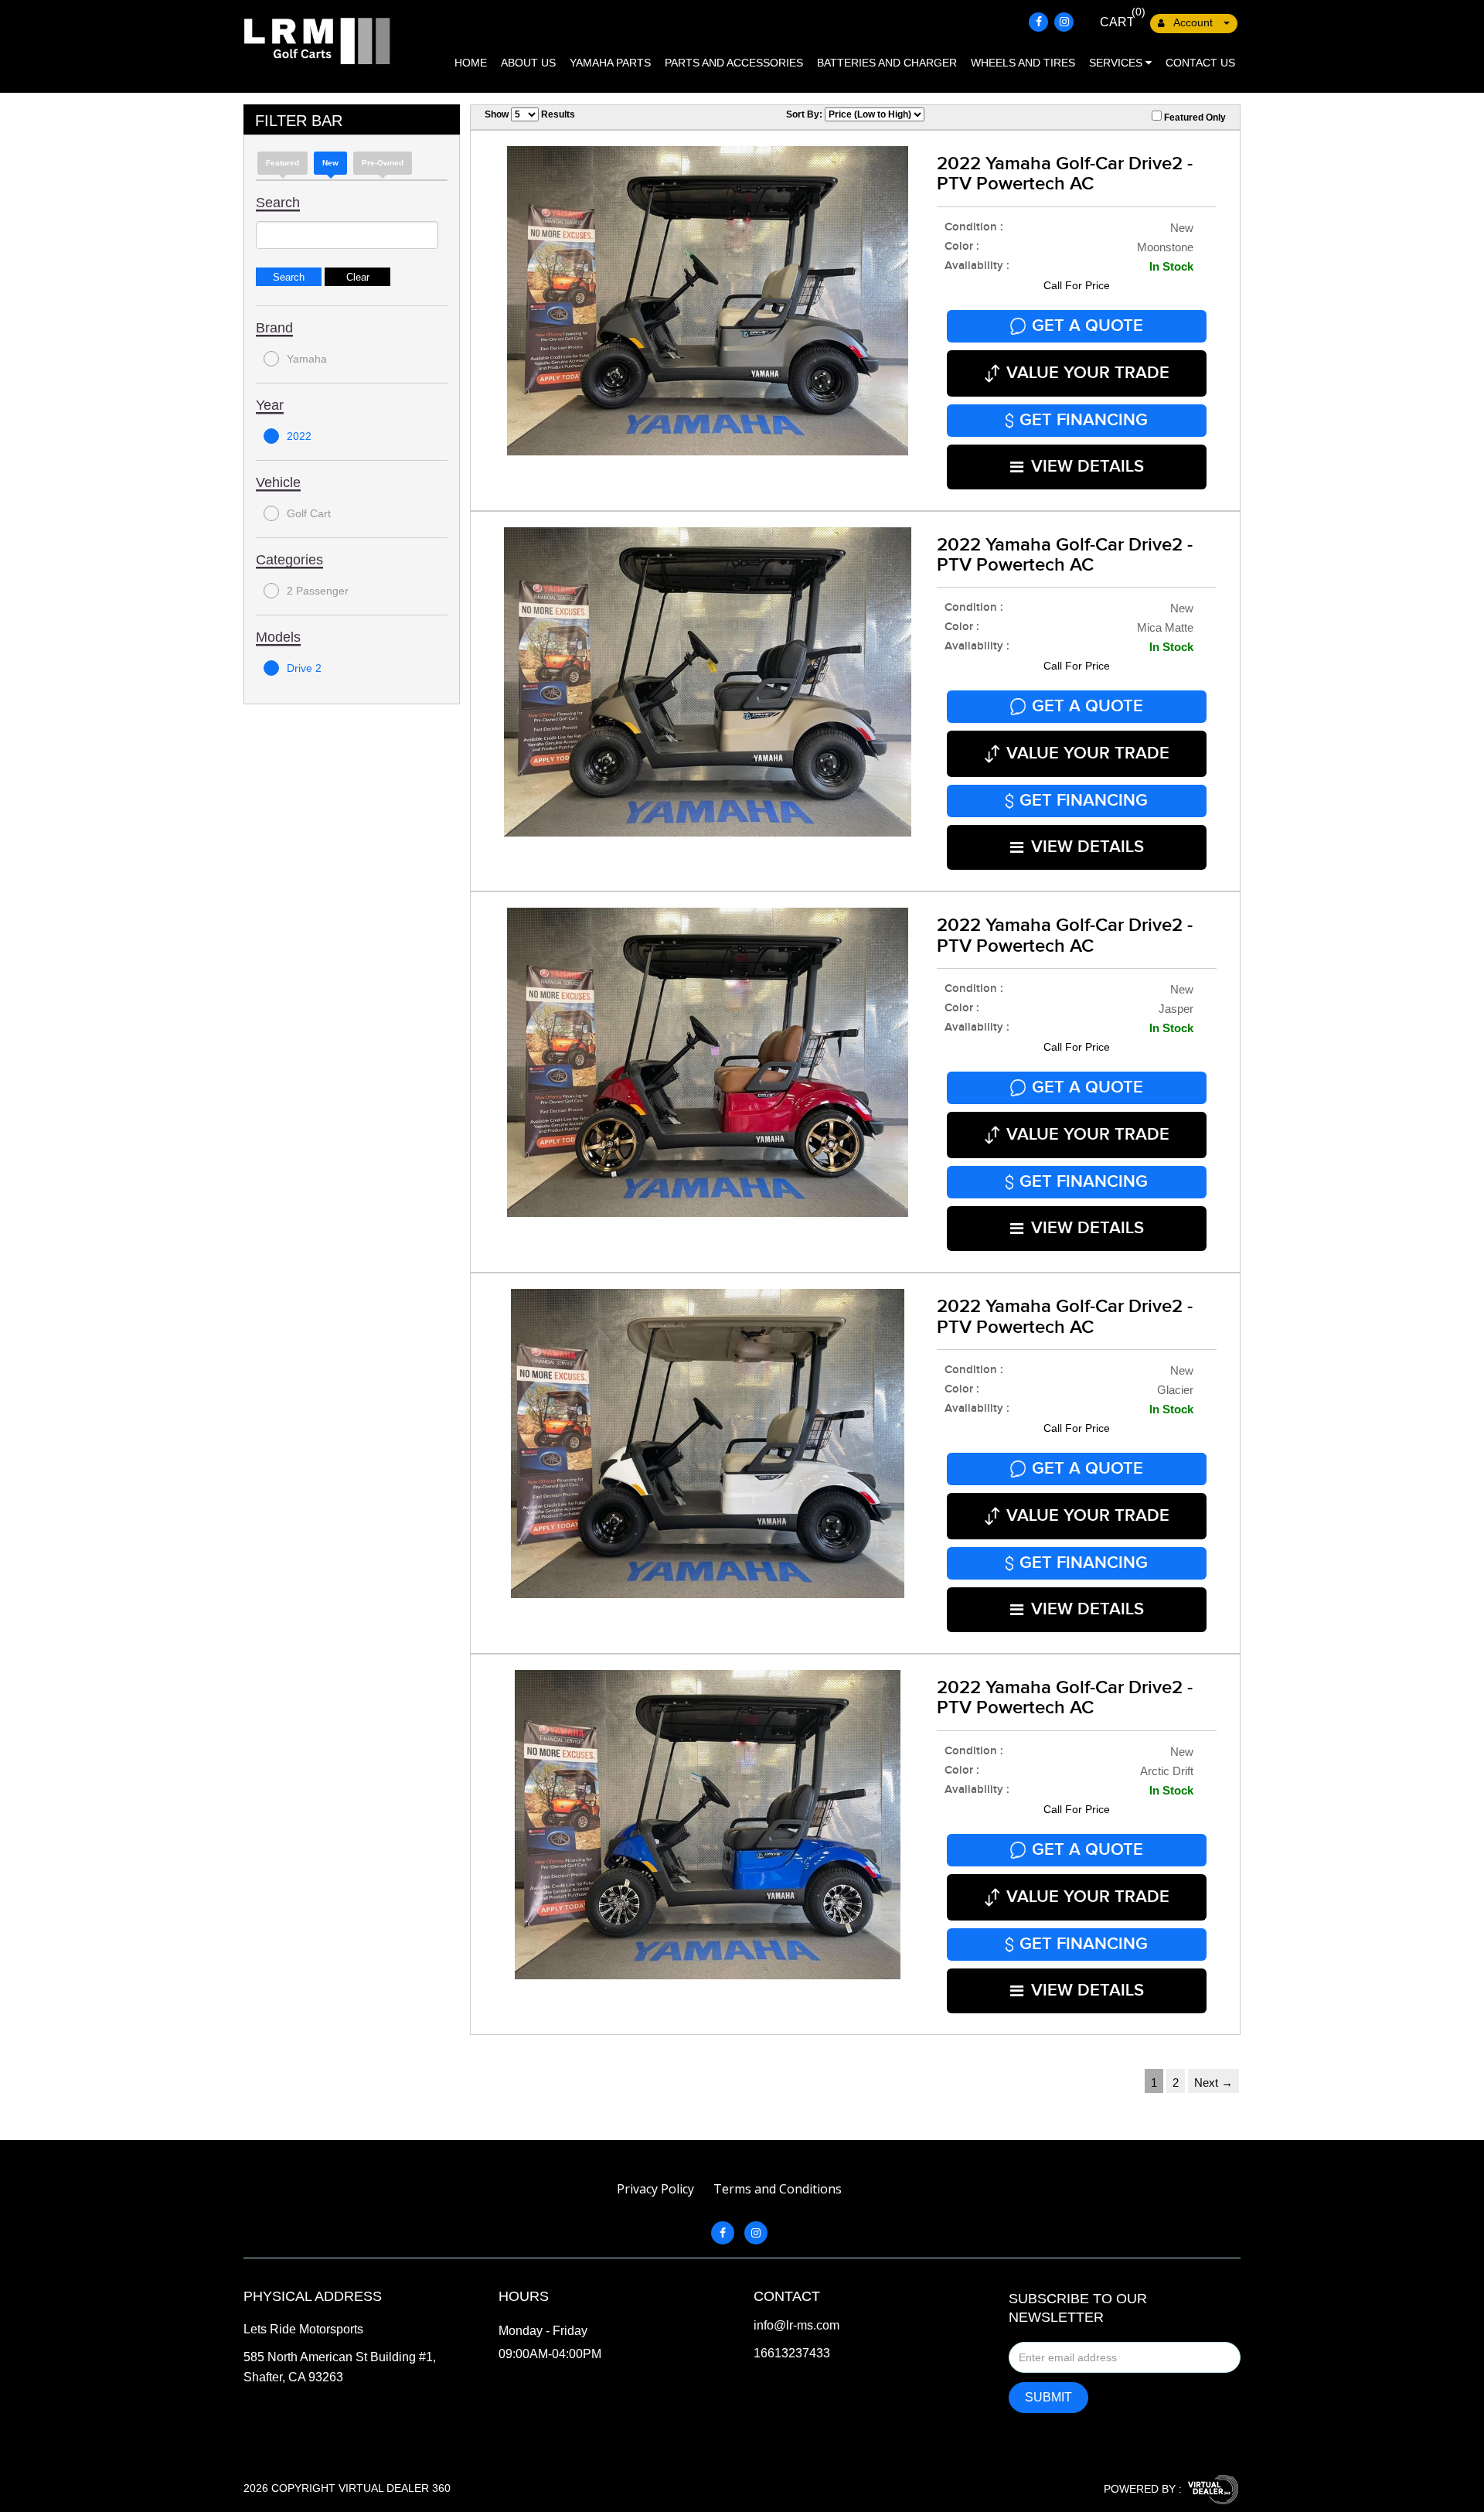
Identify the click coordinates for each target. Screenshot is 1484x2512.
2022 (299, 436)
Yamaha (307, 359)
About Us (528, 63)
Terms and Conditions (778, 2189)
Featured (283, 163)
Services (1117, 63)
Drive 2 (304, 668)
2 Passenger (318, 591)
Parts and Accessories (734, 63)
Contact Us (1200, 63)
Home (471, 63)
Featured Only (1194, 118)
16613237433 (792, 2354)
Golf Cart (309, 513)
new (330, 163)
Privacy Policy (655, 2189)
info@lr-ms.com (796, 2326)
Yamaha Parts (610, 63)
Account (1193, 22)
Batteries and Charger (887, 63)
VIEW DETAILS (1087, 467)
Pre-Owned (383, 163)
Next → (1213, 2083)
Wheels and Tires (1023, 63)
